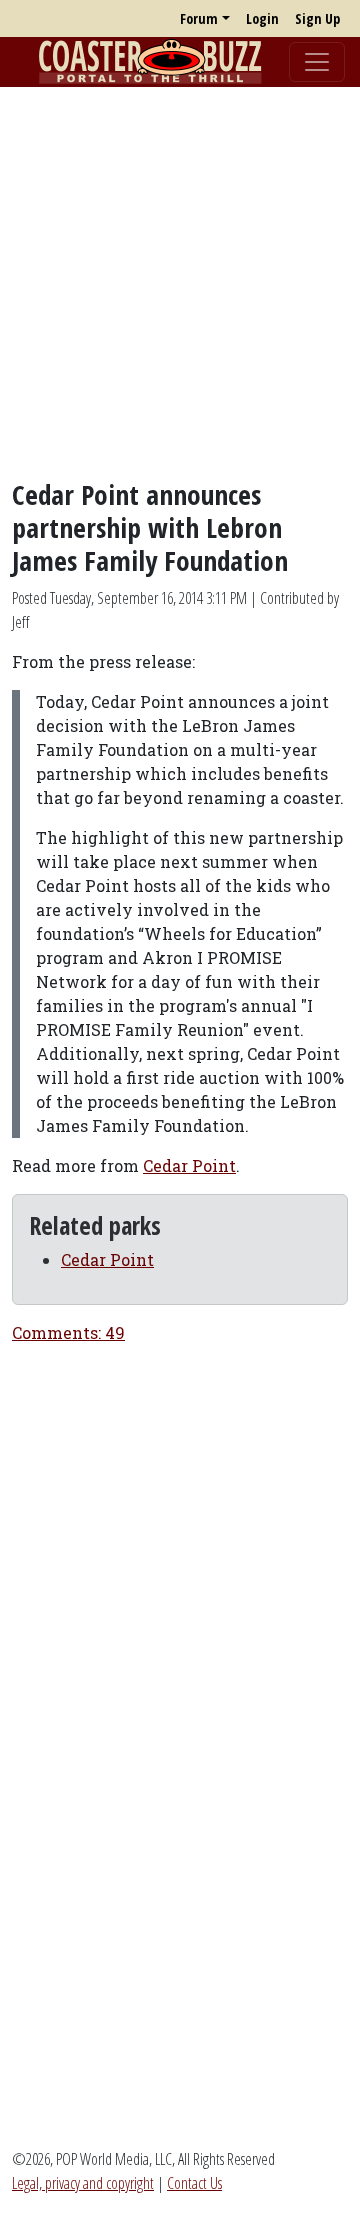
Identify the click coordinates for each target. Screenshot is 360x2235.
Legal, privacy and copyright (83, 2183)
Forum (199, 18)
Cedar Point (189, 1165)
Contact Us (194, 2183)
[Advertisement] (180, 283)
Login (262, 18)
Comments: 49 (68, 1332)
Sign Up (317, 18)
